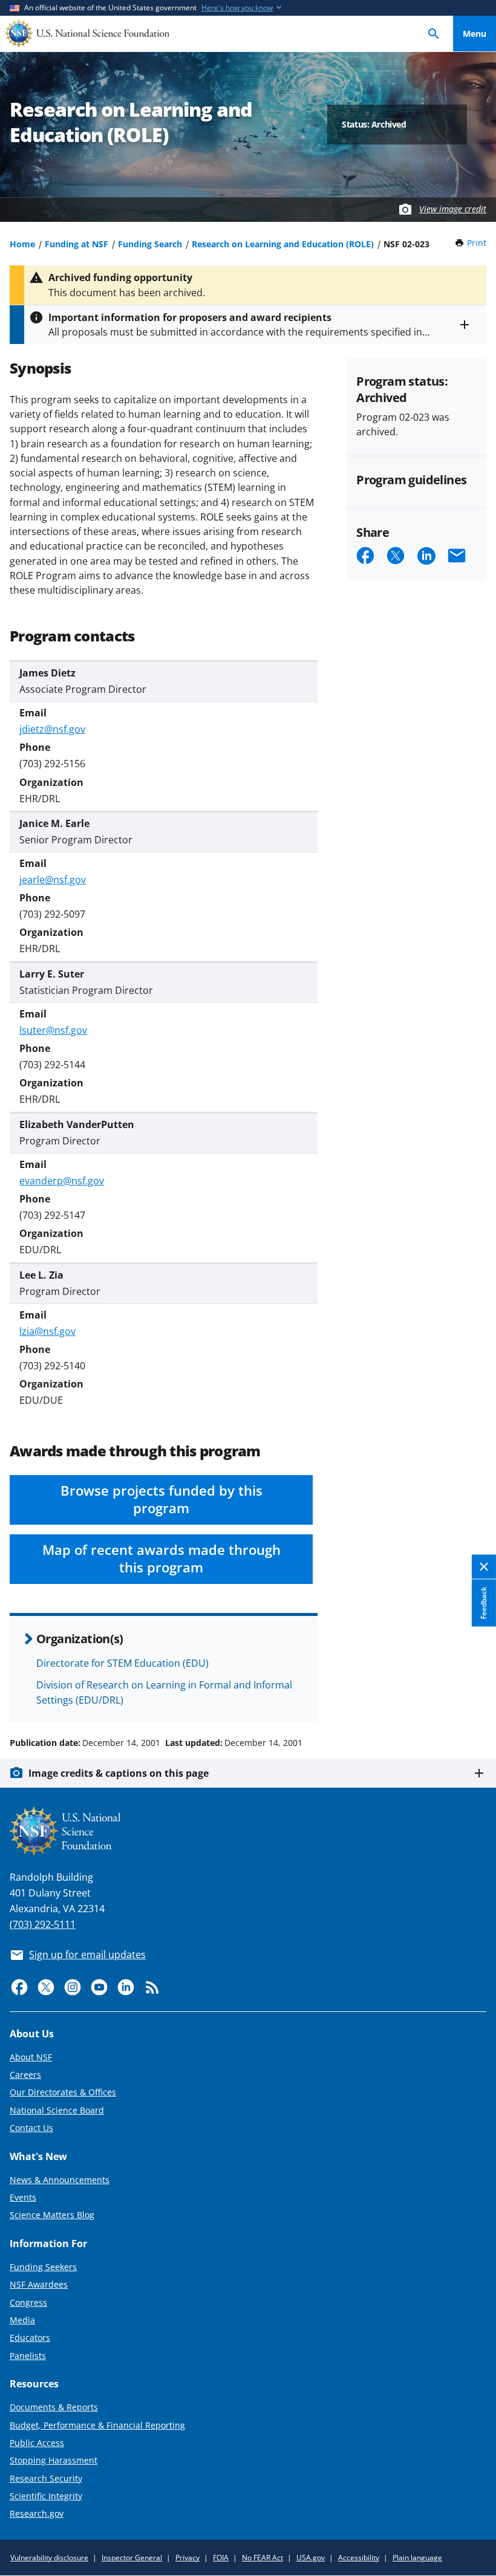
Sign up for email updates (87, 1955)
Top (475, 1697)
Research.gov (37, 2513)
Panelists (28, 2356)
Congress (28, 2302)
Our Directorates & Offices (63, 2092)
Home (22, 244)
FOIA (221, 2558)
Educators (30, 2338)
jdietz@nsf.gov (52, 729)
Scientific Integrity (46, 2496)
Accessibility (359, 2558)
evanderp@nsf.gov (62, 1181)
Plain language (417, 2558)
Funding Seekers (43, 2267)
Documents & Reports (54, 2407)
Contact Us (31, 2128)
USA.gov (311, 2558)
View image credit (453, 209)
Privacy (188, 2558)
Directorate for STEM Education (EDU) (122, 1663)
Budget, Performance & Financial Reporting (97, 2425)
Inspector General (132, 2558)
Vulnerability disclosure (49, 2558)
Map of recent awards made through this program (162, 1559)
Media (22, 2320)
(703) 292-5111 (43, 1924)
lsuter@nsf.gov (53, 1030)
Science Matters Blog (52, 2215)
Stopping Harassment (54, 2460)
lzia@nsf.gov (47, 1331)
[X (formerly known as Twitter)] (46, 1987)
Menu (475, 34)
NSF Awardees (39, 2284)
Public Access (37, 2443)
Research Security (46, 2478)
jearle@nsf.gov (53, 880)
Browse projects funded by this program (162, 1499)
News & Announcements (60, 2180)
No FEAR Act (263, 2558)
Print (477, 243)
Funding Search (150, 244)
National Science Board (57, 2110)
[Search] (434, 34)
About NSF (31, 2057)
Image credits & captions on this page (119, 1773)
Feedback (484, 1603)
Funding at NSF (77, 244)
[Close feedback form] (484, 1567)
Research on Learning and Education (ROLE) (283, 244)
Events (23, 2197)
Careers (25, 2075)
